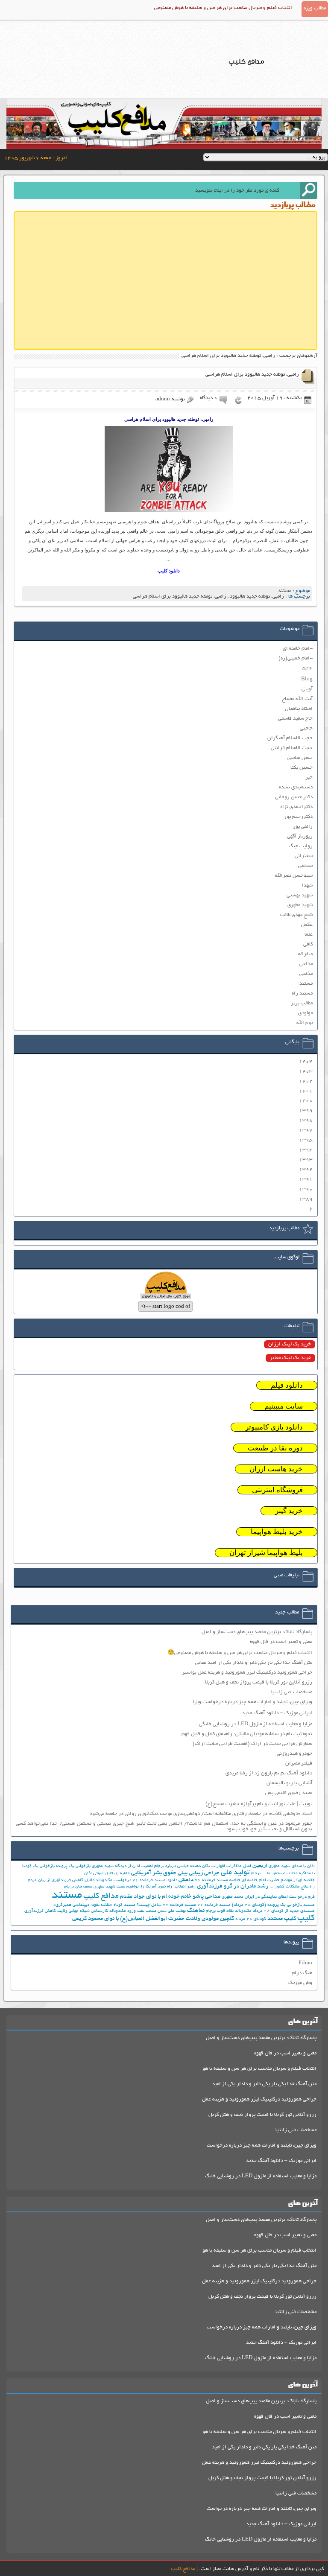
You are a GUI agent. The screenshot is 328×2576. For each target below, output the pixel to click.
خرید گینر (289, 1511)
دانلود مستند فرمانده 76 (155, 1880)
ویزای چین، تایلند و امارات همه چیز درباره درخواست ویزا (252, 1702)
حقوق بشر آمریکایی (154, 1873)
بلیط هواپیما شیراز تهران (266, 1553)
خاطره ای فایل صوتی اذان (107, 1874)
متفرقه (305, 954)
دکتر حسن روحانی (294, 797)
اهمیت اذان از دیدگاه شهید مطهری (122, 1866)
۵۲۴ (307, 668)
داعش (186, 1880)
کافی (308, 944)
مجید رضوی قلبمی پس (289, 1793)
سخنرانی (304, 856)
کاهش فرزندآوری (40, 1911)
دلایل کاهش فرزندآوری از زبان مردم (61, 1880)
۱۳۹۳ (306, 1160)
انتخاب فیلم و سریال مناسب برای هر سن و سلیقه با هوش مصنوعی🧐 (240, 1653)
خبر (309, 777)
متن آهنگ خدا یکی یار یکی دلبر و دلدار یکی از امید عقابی (254, 1663)
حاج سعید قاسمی (295, 719)
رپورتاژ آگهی (300, 836)
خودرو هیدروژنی (294, 1754)
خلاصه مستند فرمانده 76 (218, 1880)
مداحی (306, 964)
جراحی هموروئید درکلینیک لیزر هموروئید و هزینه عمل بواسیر (247, 1673)
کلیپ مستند (282, 1919)
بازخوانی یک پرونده (73, 1866)
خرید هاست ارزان (276, 1469)
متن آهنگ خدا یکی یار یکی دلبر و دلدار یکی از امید (264, 2084)
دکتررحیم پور (298, 817)
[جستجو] (309, 190)
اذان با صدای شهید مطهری (292, 1866)
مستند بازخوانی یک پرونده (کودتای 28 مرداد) (273, 1905)
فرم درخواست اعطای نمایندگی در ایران (280, 1897)
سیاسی (305, 866)
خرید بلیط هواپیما (277, 1532)
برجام (256, 1874)
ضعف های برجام (78, 1887)
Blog (307, 679)
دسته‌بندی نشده (296, 787)
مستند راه (302, 993)
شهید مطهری (300, 905)
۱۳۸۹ (306, 1199)
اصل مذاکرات (239, 1866)
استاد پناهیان (299, 709)
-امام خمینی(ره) (296, 658)
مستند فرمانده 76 (214, 1905)
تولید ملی (235, 1873)
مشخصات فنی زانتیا (292, 1692)
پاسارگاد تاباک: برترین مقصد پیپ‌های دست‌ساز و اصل (257, 1632)
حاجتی (306, 728)
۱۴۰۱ (306, 1091)
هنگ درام (302, 1973)
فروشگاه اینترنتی (277, 1490)
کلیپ (306, 1918)
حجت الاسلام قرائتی (292, 748)
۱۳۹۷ (306, 1130)
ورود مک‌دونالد (123, 1911)
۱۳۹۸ (306, 1121)
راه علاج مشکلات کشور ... (292, 1887)
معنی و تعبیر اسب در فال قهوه (281, 1642)
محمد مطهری (233, 1897)
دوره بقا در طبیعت (275, 1448)
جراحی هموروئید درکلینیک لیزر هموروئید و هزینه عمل (259, 2099)
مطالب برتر (302, 1003)
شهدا (307, 885)
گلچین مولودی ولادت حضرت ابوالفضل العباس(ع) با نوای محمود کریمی (153, 1919)
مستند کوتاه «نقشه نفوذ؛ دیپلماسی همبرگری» (94, 1905)
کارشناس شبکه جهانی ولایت (83, 1911)
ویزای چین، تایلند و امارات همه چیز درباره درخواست (262, 2146)
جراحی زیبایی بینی (199, 1873)
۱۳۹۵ (306, 1140)
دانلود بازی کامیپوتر (274, 1427)
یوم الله (305, 1023)
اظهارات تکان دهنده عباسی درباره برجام (190, 1866)
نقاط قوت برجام (220, 1911)
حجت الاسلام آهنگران (290, 738)
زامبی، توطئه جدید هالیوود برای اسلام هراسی (252, 375)
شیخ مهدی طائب (296, 915)
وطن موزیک (300, 1983)
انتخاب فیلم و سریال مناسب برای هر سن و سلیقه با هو (259, 2069)
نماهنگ (196, 1911)
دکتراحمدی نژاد (296, 807)
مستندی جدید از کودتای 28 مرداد (284, 1911)
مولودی (305, 1013)
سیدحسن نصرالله (294, 876)
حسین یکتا (302, 768)
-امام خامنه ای (298, 649)
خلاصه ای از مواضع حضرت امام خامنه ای (278, 1880)
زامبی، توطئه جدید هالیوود (257, 597)
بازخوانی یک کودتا (38, 1866)
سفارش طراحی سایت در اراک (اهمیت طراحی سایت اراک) (252, 1744)
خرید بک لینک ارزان (290, 1344)
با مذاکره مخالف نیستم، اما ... (288, 1874)
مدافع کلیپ (101, 1896)
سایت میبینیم (284, 1406)
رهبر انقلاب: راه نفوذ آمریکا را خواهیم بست (156, 1887)
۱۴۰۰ (306, 1101)
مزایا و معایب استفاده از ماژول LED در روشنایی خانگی (256, 1724)
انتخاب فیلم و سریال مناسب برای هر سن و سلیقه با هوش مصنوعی (223, 8)
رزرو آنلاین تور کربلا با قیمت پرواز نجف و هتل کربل (262, 2115)
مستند (285, 591)
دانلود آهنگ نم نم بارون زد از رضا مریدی (269, 1773)
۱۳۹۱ (306, 1180)
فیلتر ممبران (299, 1764)
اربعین (260, 1866)
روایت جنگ (301, 846)
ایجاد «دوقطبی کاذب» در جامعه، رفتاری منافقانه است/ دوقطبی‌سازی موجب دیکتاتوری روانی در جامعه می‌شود (201, 1814)
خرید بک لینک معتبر (290, 1358)
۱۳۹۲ (306, 1170)
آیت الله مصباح (297, 699)
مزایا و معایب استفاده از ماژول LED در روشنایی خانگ (261, 2176)
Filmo (305, 1963)
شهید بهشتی (300, 895)
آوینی (307, 689)
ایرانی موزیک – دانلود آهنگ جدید (277, 1713)
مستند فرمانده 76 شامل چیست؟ (166, 1905)
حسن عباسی (300, 758)
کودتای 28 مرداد (251, 1919)
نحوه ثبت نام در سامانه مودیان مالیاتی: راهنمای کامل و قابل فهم (247, 1734)
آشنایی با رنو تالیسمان (289, 1783)
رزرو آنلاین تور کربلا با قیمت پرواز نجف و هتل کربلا (259, 1682)
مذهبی (306, 974)
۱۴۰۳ (306, 1072)
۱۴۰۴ (306, 1062)
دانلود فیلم (287, 1385)
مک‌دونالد (243, 1911)
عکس (307, 925)
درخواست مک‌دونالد (113, 1880)
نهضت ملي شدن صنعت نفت (161, 1911)
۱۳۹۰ (306, 1189)
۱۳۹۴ (306, 1150)
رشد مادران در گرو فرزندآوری (233, 1886)
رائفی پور (303, 827)
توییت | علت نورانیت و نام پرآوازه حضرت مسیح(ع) (259, 1804)
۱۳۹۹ (306, 1111)
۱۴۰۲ (306, 1081)
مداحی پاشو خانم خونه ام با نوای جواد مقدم (170, 1897)
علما (309, 935)
